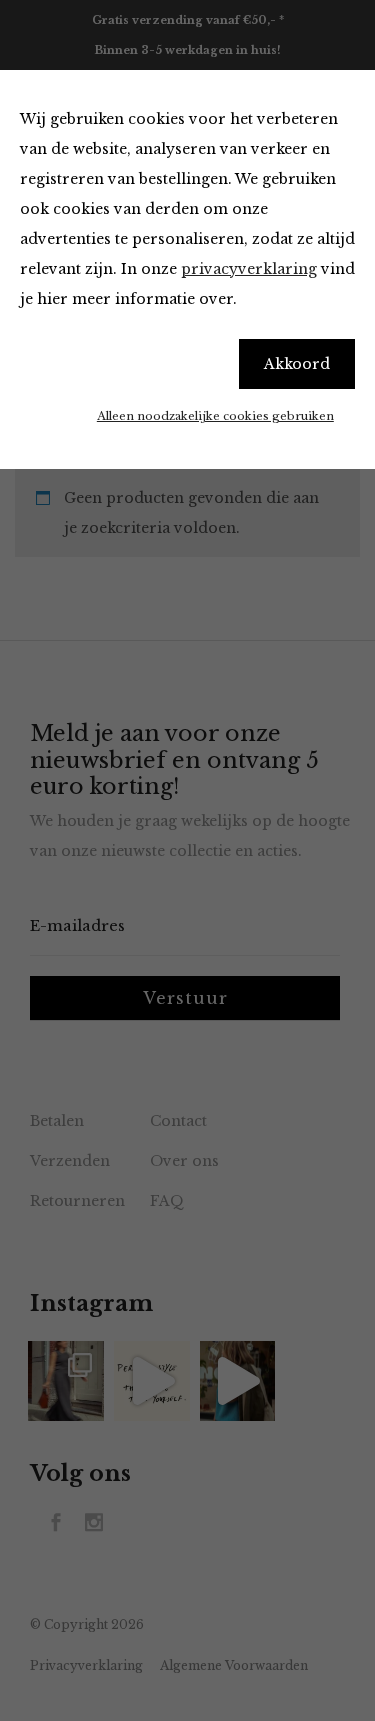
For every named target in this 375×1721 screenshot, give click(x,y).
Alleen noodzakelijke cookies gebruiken (215, 416)
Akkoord (297, 364)
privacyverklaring (249, 269)
